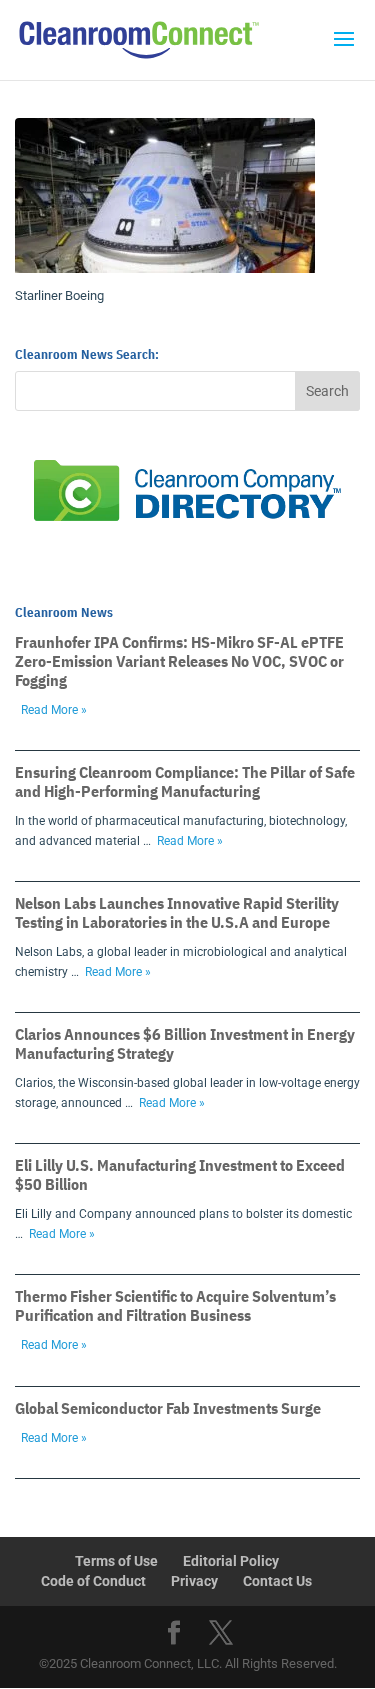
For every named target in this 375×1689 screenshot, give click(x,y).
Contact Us (277, 1581)
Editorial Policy (231, 1561)
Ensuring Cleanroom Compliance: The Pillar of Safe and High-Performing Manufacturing (185, 781)
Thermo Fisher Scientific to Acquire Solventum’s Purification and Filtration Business (175, 1305)
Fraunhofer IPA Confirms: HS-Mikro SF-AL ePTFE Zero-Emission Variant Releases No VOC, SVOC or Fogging (179, 661)
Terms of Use (116, 1561)
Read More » (54, 710)
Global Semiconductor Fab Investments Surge (168, 1408)
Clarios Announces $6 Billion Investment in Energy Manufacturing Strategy (185, 1043)
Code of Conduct (93, 1581)
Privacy (194, 1581)
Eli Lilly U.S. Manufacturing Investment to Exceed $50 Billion (180, 1174)
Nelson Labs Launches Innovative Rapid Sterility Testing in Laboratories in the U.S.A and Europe (177, 912)
